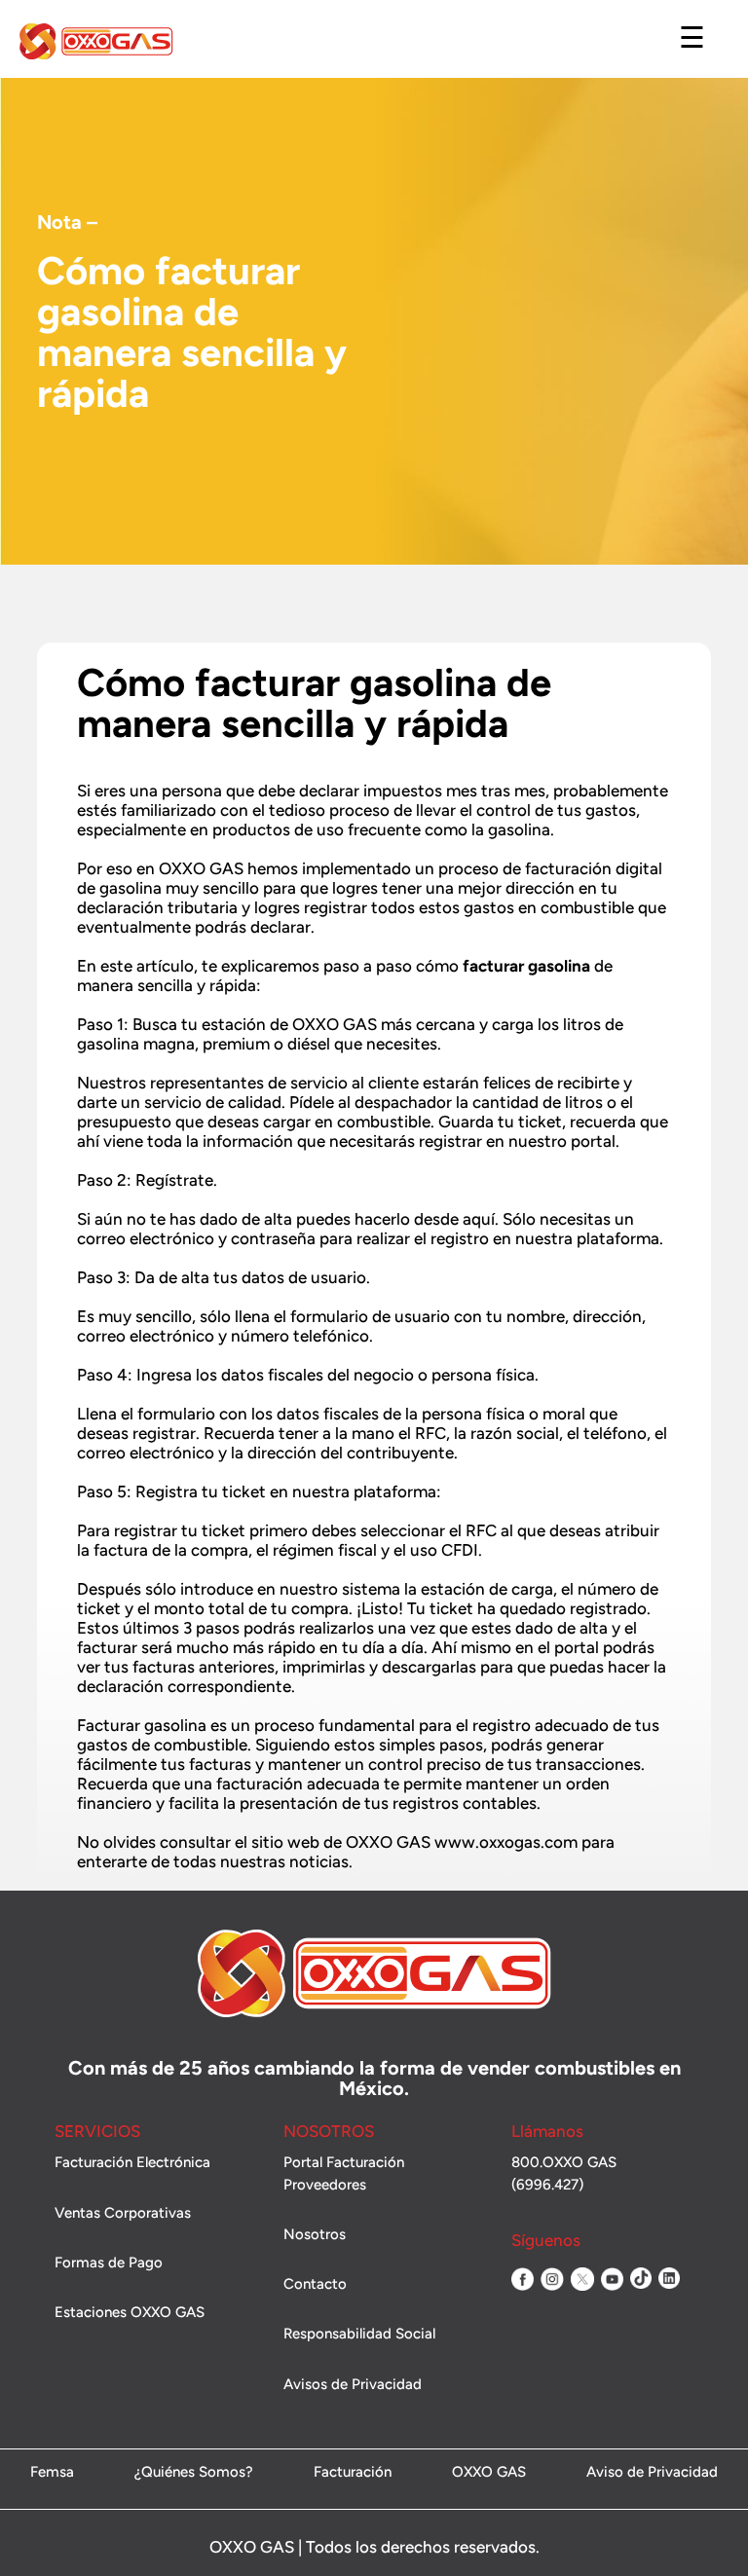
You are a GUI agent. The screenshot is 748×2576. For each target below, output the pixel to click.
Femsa (52, 2473)
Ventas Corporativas (123, 2213)
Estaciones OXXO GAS (130, 2312)
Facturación (353, 2473)
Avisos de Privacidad (353, 2384)
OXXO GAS (489, 2473)
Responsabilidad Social (359, 2334)
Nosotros (315, 2234)
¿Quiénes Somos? (194, 2473)
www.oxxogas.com (506, 1842)
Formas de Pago (109, 2263)
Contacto (315, 2284)
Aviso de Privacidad (652, 2473)
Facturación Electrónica (132, 2162)
